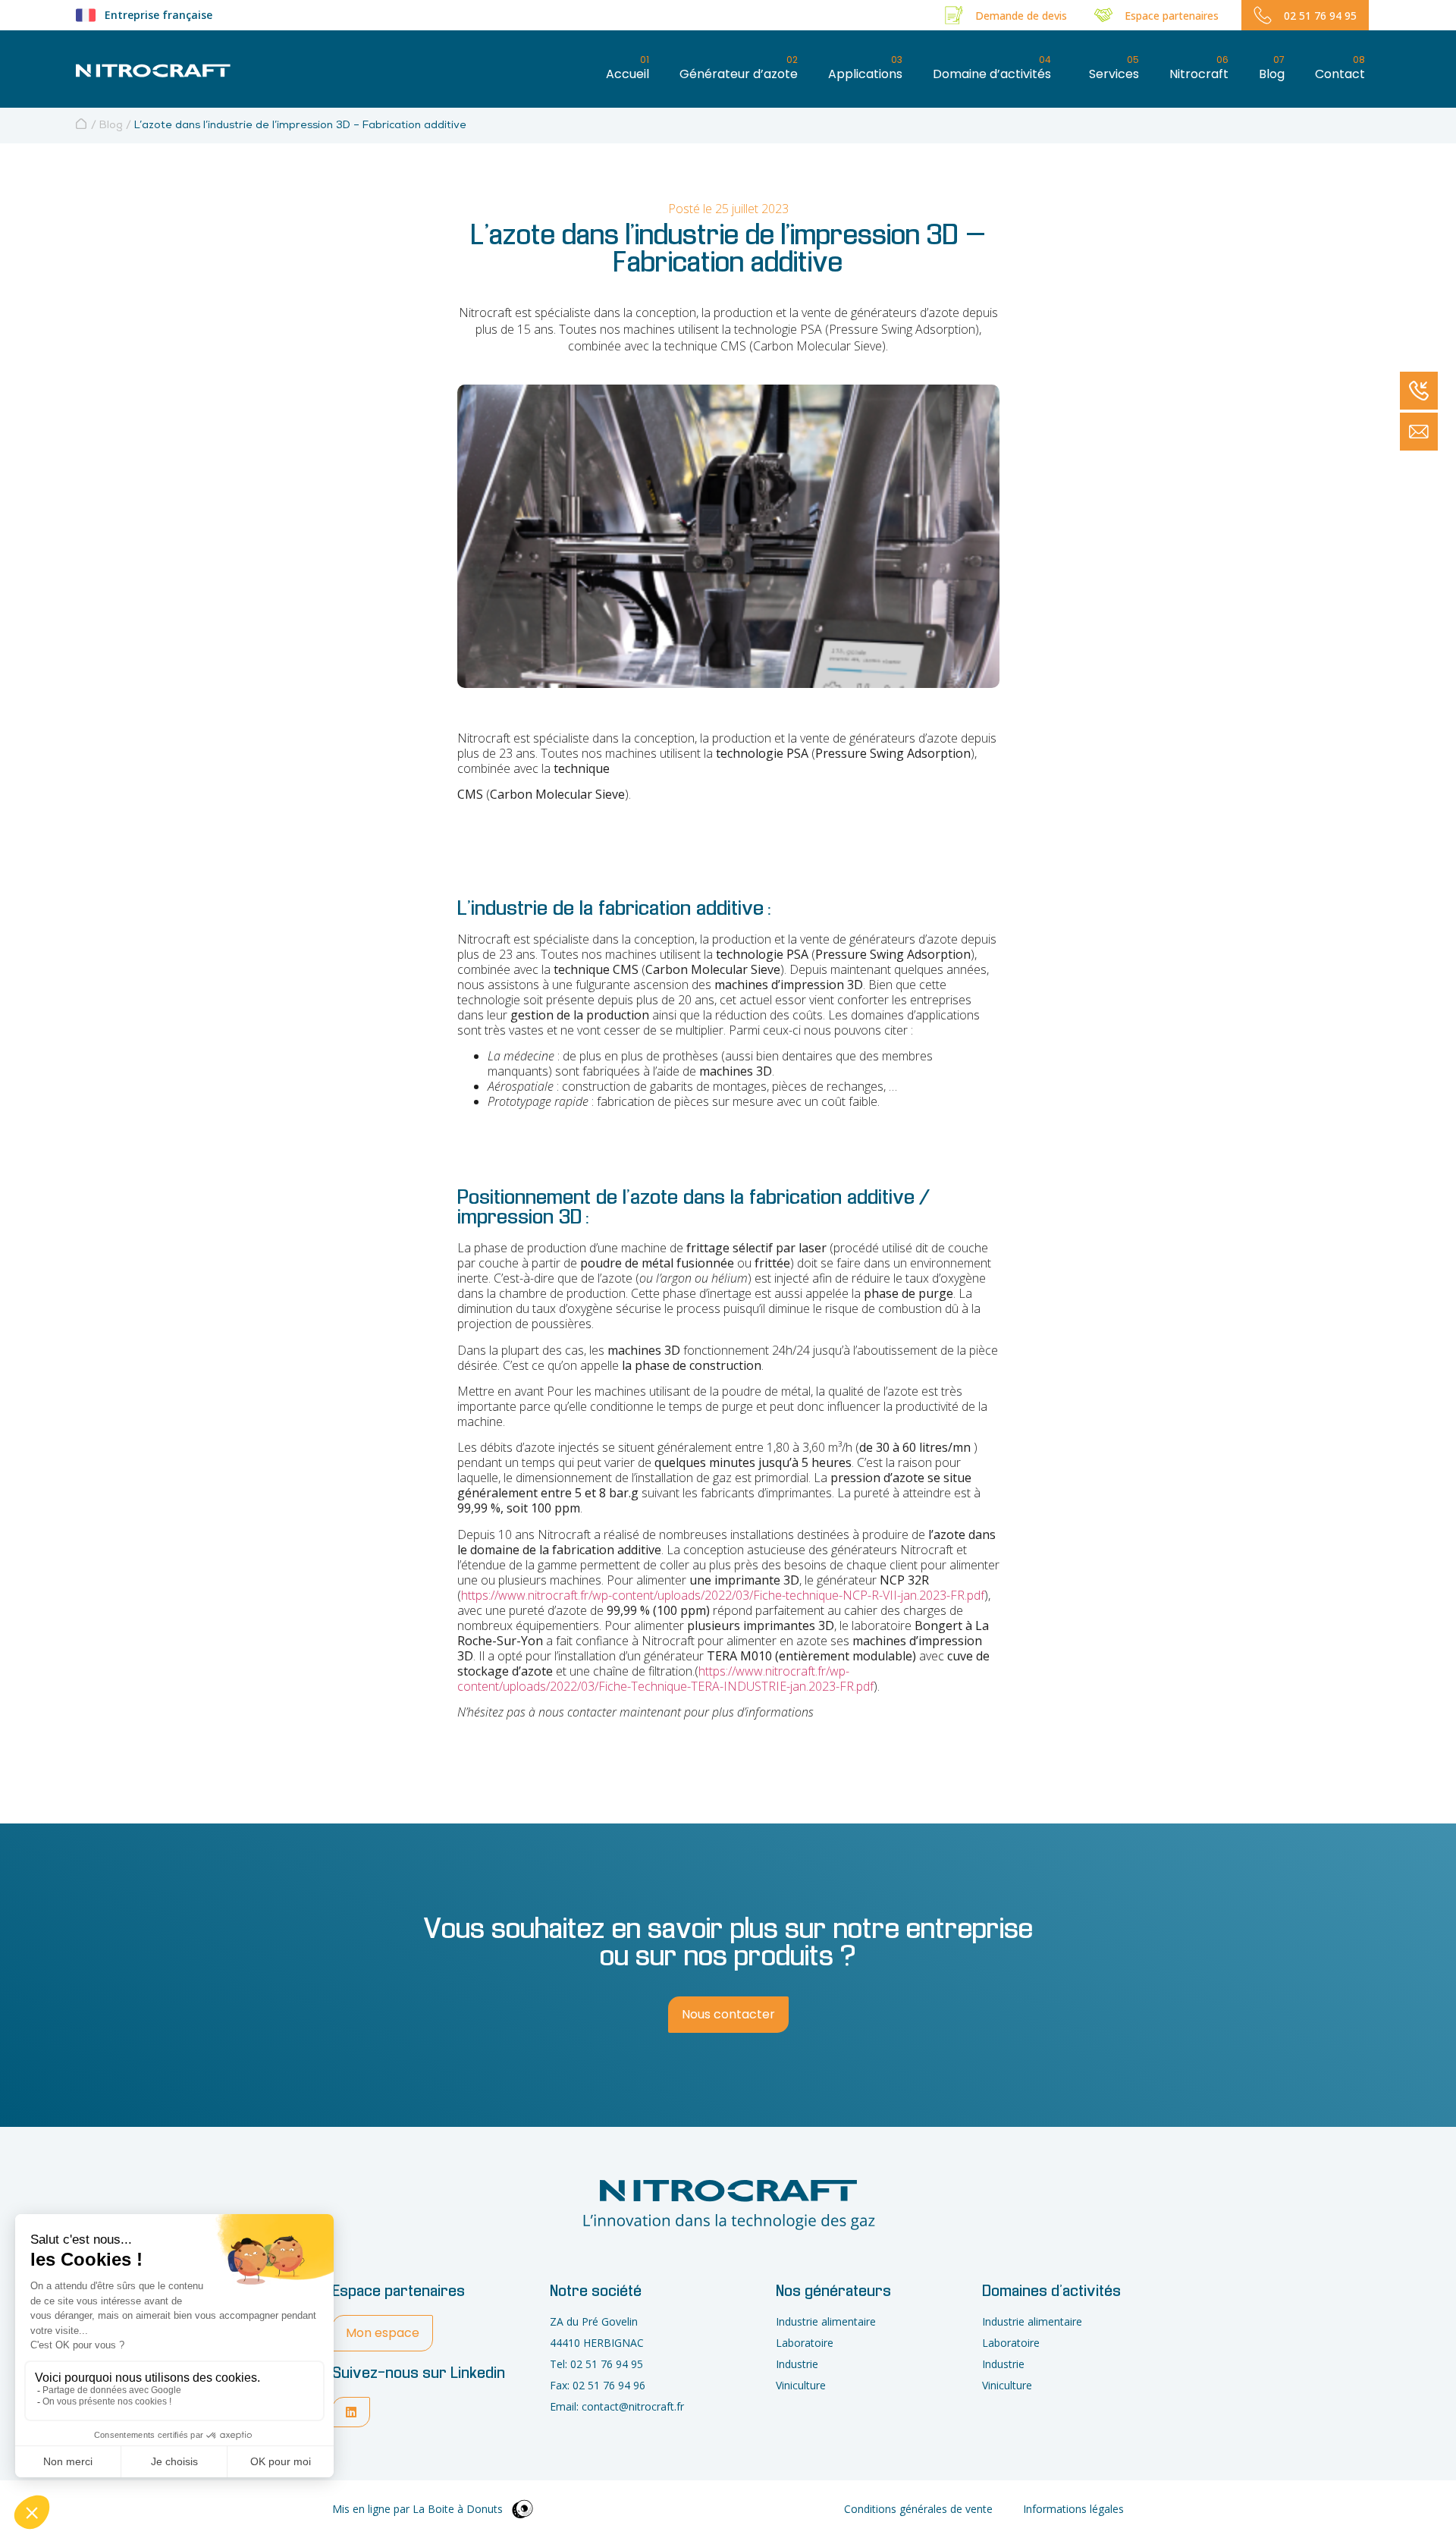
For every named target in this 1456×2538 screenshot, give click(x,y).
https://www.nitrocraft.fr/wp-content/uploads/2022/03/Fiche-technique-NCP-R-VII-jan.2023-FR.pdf (723, 1595)
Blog (111, 126)
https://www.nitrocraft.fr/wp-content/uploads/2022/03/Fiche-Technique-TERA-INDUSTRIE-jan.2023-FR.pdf (665, 1679)
